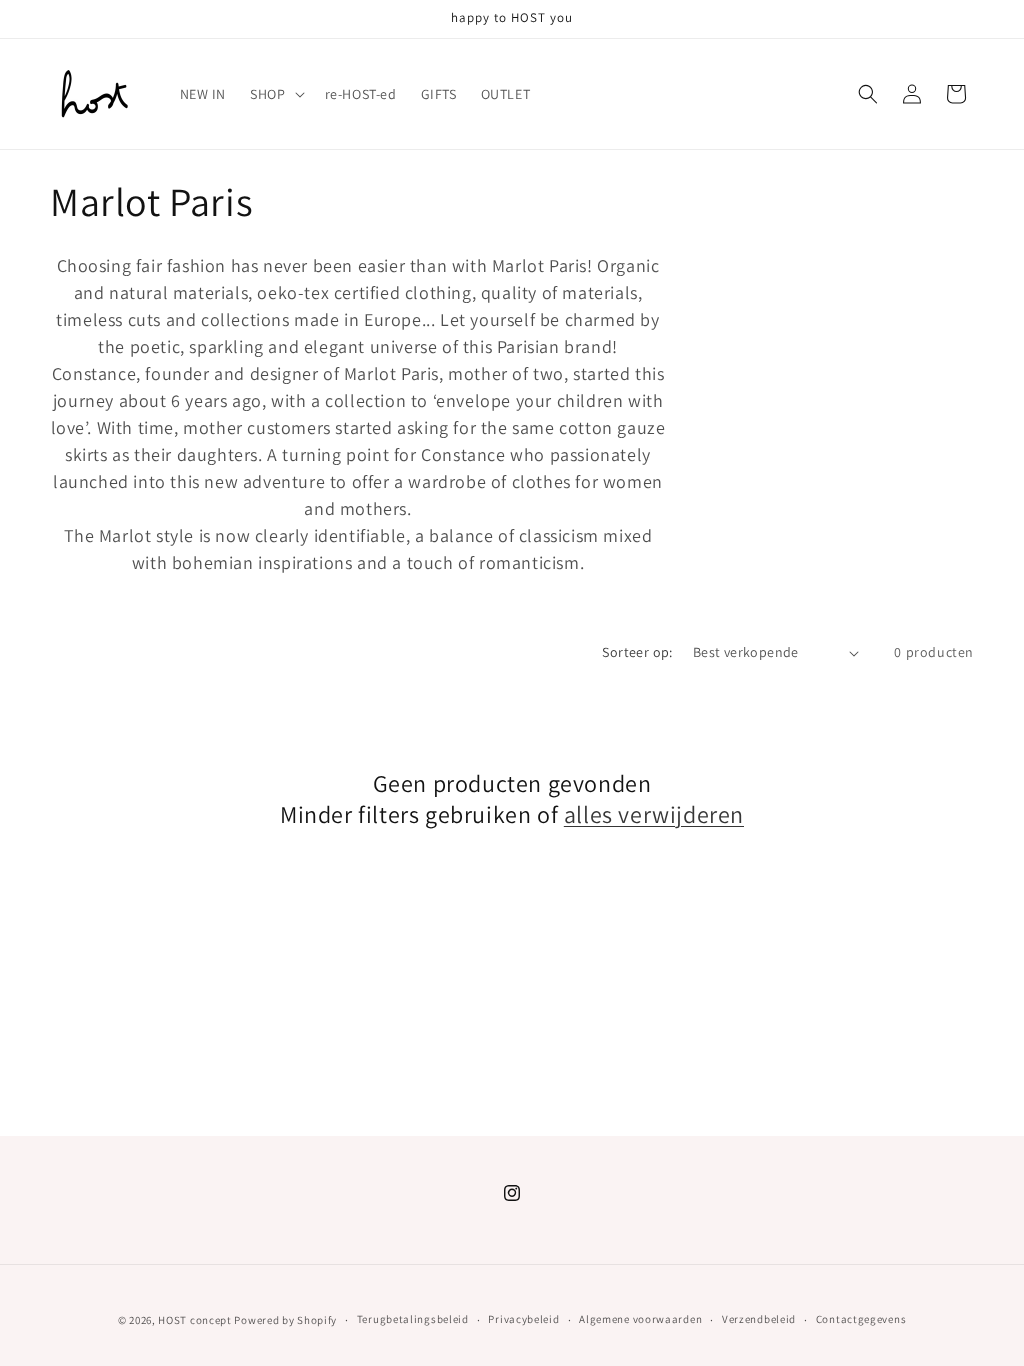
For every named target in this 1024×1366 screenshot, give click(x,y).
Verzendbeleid (759, 1319)
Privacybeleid (523, 1319)
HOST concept (194, 1320)
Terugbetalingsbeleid (413, 1319)
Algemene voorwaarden (640, 1319)
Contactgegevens (861, 1319)
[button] (275, 94)
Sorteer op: (637, 652)
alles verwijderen (654, 814)
